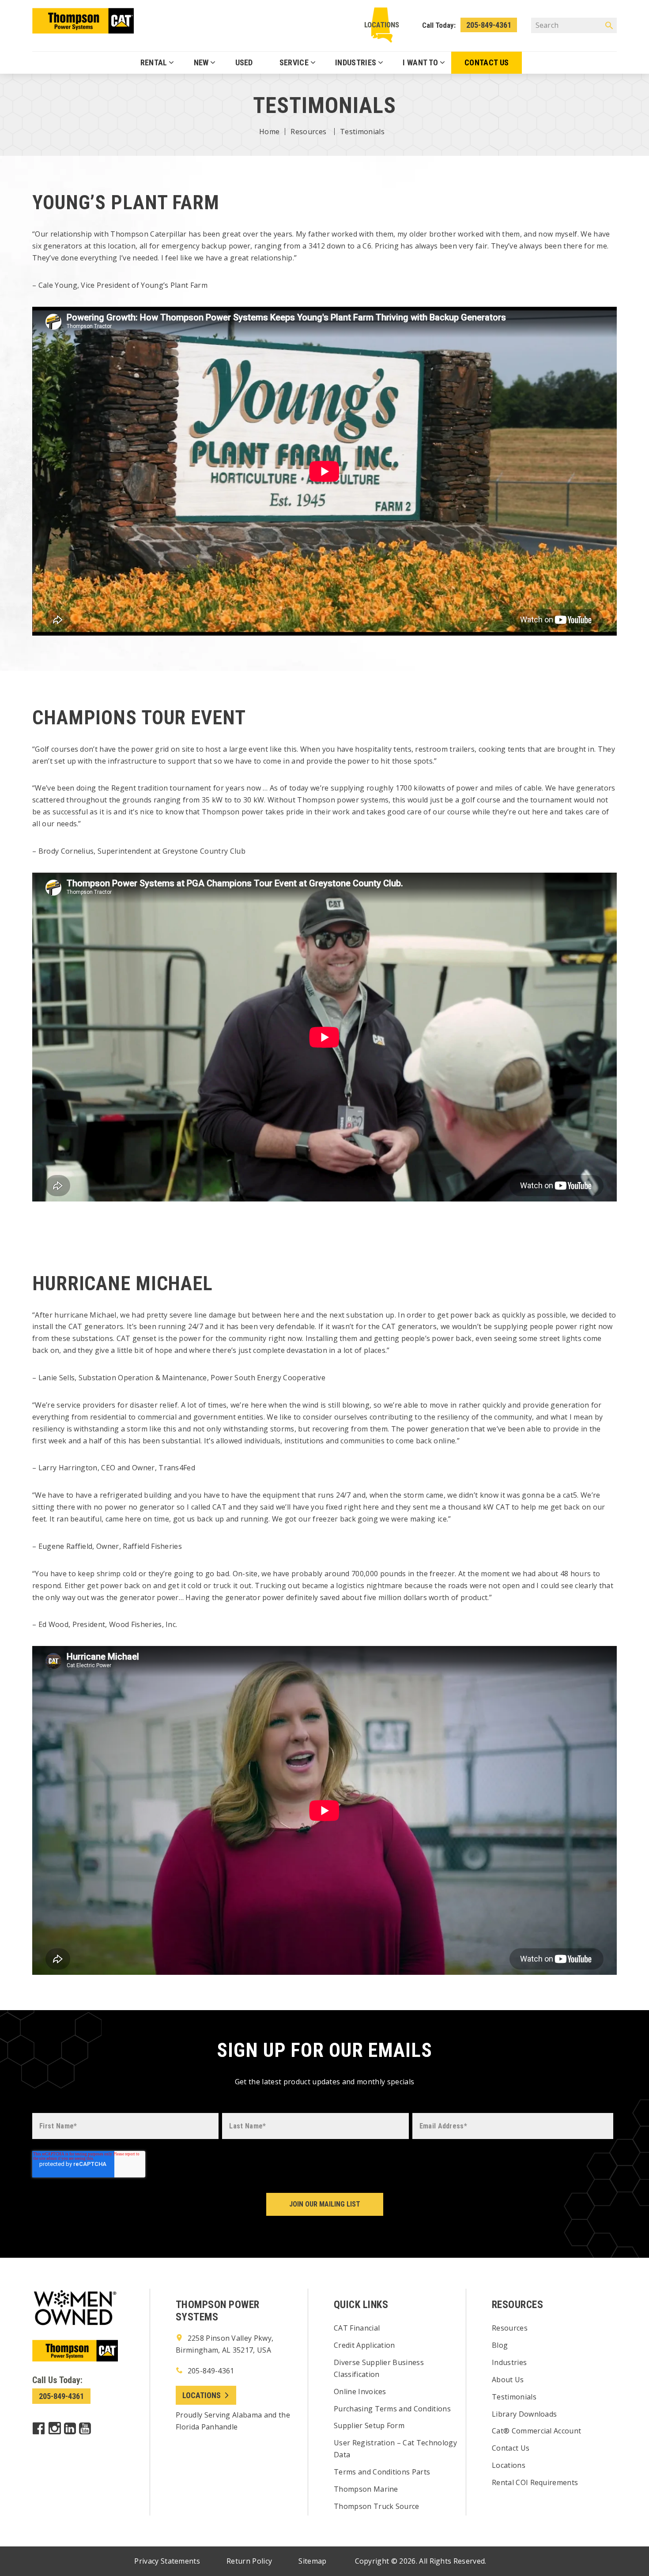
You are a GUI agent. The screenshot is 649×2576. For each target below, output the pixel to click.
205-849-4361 (489, 25)
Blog (500, 2345)
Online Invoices (360, 2391)
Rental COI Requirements (535, 2482)
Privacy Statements (167, 2561)
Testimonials (514, 2397)
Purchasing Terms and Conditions (392, 2409)
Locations (382, 25)
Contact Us (511, 2448)
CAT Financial (357, 2328)
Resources (308, 132)
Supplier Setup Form (369, 2425)
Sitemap (312, 2561)
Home (269, 132)
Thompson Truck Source (377, 2506)
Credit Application (364, 2345)
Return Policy (249, 2561)
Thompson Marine (366, 2489)
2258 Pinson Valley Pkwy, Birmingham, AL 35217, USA (225, 2344)
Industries (509, 2362)
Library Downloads (524, 2414)
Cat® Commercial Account (536, 2431)
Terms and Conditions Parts (382, 2472)
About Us (508, 2380)
